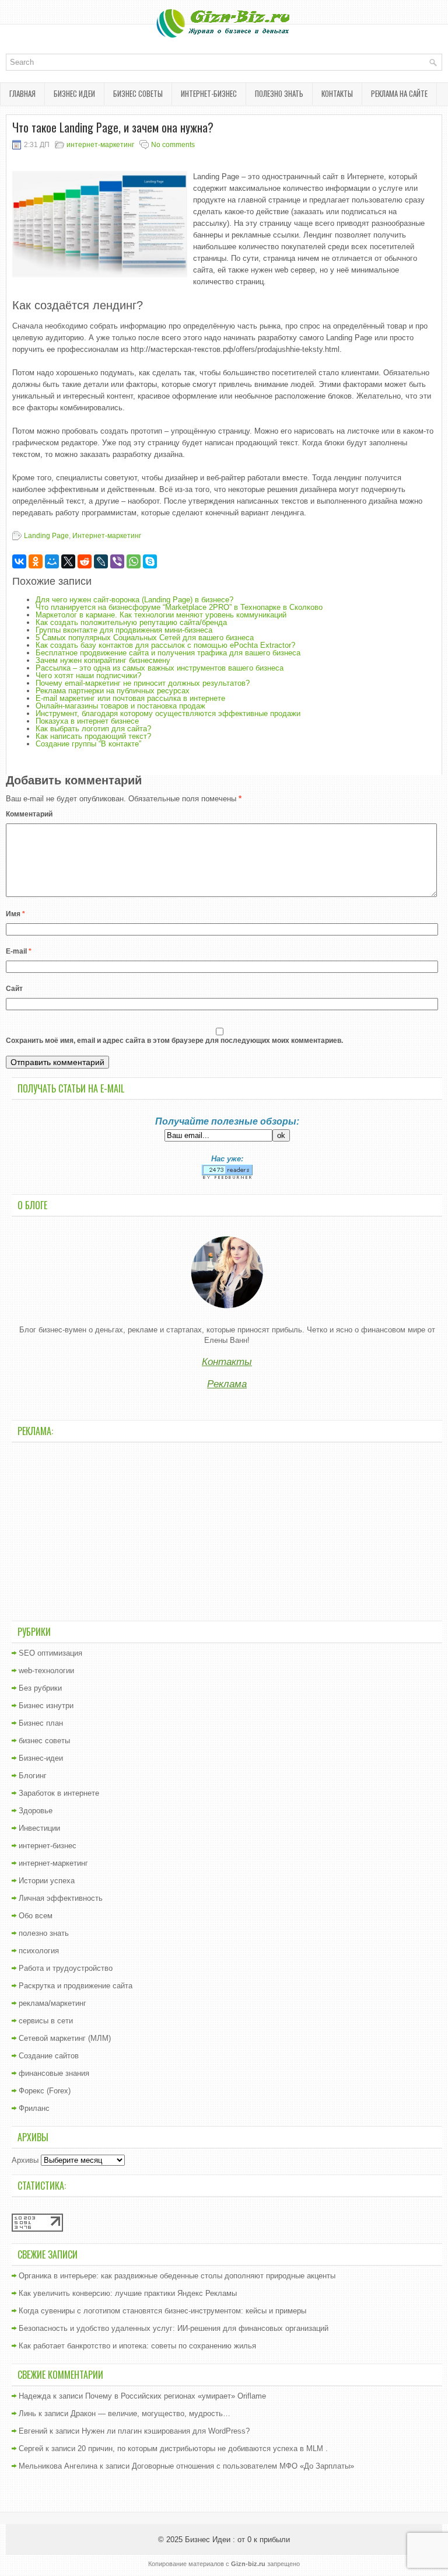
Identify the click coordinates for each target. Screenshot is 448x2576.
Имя (15, 914)
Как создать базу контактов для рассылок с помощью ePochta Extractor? (165, 645)
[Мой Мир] (52, 561)
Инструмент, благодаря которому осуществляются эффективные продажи (168, 713)
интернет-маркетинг (100, 145)
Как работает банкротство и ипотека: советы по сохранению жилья (137, 2346)
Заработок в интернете (59, 1793)
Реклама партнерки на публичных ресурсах (113, 691)
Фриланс (34, 2108)
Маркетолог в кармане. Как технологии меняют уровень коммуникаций (161, 615)
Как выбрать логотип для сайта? (93, 729)
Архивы (25, 2160)
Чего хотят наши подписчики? (88, 676)
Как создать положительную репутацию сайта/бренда (131, 622)
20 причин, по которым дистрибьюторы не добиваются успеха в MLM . (203, 2448)
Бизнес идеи (74, 93)
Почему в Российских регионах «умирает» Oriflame (176, 2396)
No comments (173, 145)
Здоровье (36, 1811)
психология (39, 1951)
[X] (68, 561)
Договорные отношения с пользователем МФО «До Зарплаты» (243, 2466)
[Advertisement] (227, 1530)
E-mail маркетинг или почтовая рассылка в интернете (130, 698)
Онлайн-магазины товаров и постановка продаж (120, 706)
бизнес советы (138, 93)
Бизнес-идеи (41, 1758)
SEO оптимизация (50, 1653)
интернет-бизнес (209, 93)
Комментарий (29, 814)
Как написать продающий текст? (93, 736)
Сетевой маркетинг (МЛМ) (65, 2038)
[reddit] (85, 561)
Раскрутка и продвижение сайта (76, 1986)
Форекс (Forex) (45, 2091)
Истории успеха (47, 1881)
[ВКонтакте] (19, 561)
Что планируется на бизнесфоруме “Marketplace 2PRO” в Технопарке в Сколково (179, 607)
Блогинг (33, 1776)
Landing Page (46, 536)
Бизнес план (41, 1723)
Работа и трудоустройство (66, 1968)
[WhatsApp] (134, 561)
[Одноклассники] (36, 561)
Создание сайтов (49, 2056)
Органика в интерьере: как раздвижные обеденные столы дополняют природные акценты (177, 2276)
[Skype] (150, 561)
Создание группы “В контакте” (88, 744)
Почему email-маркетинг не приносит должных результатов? (143, 683)
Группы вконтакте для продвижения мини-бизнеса (124, 630)
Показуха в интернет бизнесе (87, 721)
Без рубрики (40, 1688)
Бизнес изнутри (46, 1706)
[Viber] (117, 561)
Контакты (337, 93)
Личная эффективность (61, 1898)
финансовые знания (54, 2073)
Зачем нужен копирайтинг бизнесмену (103, 660)
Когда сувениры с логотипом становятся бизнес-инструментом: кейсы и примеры (162, 2311)
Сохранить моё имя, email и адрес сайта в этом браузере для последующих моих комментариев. (174, 1041)
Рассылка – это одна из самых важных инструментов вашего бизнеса (160, 668)
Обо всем (36, 1916)
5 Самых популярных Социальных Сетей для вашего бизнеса (145, 638)
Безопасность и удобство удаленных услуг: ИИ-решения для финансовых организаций (174, 2328)
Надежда (35, 2396)
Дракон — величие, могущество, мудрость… (150, 2413)
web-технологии (46, 1671)
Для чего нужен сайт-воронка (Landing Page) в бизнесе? (134, 600)
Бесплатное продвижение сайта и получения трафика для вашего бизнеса (168, 653)
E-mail (19, 951)
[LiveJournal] (101, 561)
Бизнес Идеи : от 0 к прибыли (237, 2540)
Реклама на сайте (399, 93)
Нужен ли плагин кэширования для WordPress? (166, 2431)
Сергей (31, 2448)
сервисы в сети (46, 2021)
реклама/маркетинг (52, 2003)
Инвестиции (39, 1828)
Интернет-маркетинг (107, 536)
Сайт (14, 989)
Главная (22, 93)
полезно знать (279, 93)
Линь (27, 2413)
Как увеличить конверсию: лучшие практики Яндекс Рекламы (128, 2293)
